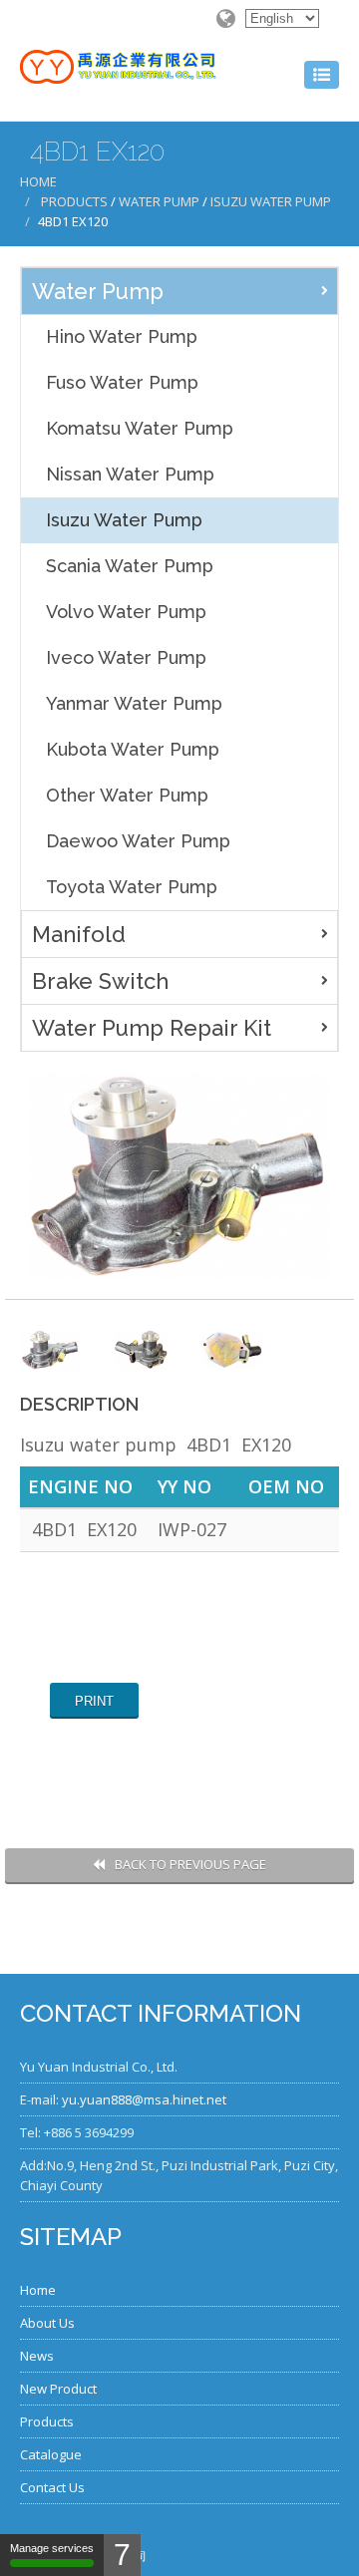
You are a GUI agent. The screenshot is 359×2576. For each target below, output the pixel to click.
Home (38, 181)
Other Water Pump (127, 795)
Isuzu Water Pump (271, 201)
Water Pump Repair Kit (152, 1028)
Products (74, 201)
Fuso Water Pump (122, 382)
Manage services (52, 2548)
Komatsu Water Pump (140, 428)
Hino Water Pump (122, 336)
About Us (47, 2323)
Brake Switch (100, 981)
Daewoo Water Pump (138, 841)
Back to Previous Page (190, 1864)
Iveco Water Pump (126, 657)
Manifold (79, 934)
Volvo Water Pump (126, 612)
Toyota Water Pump (132, 887)
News (37, 2356)
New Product (58, 2389)
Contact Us (52, 2487)
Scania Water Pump (130, 566)
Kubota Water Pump (133, 749)
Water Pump (159, 201)
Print (94, 1701)
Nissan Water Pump (130, 474)
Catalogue (51, 2454)
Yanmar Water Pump (134, 703)
